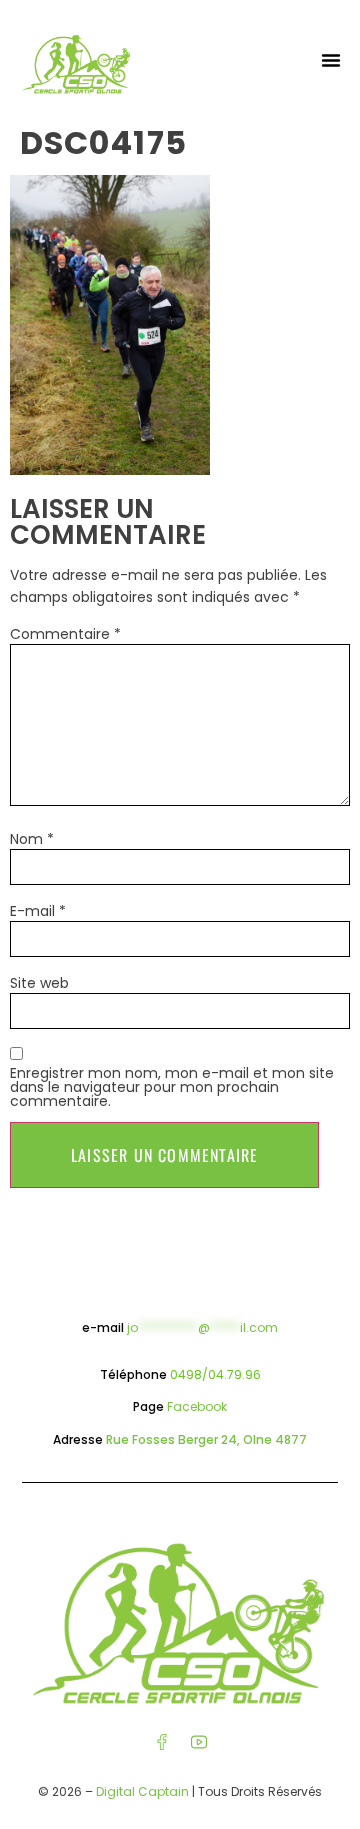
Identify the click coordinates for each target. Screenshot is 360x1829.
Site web (39, 983)
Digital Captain (142, 1791)
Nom (32, 839)
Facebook (197, 1406)
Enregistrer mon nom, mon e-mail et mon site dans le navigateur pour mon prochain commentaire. (172, 1087)
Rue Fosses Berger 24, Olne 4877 (206, 1439)
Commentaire (65, 634)
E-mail (38, 911)
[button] (331, 60)
